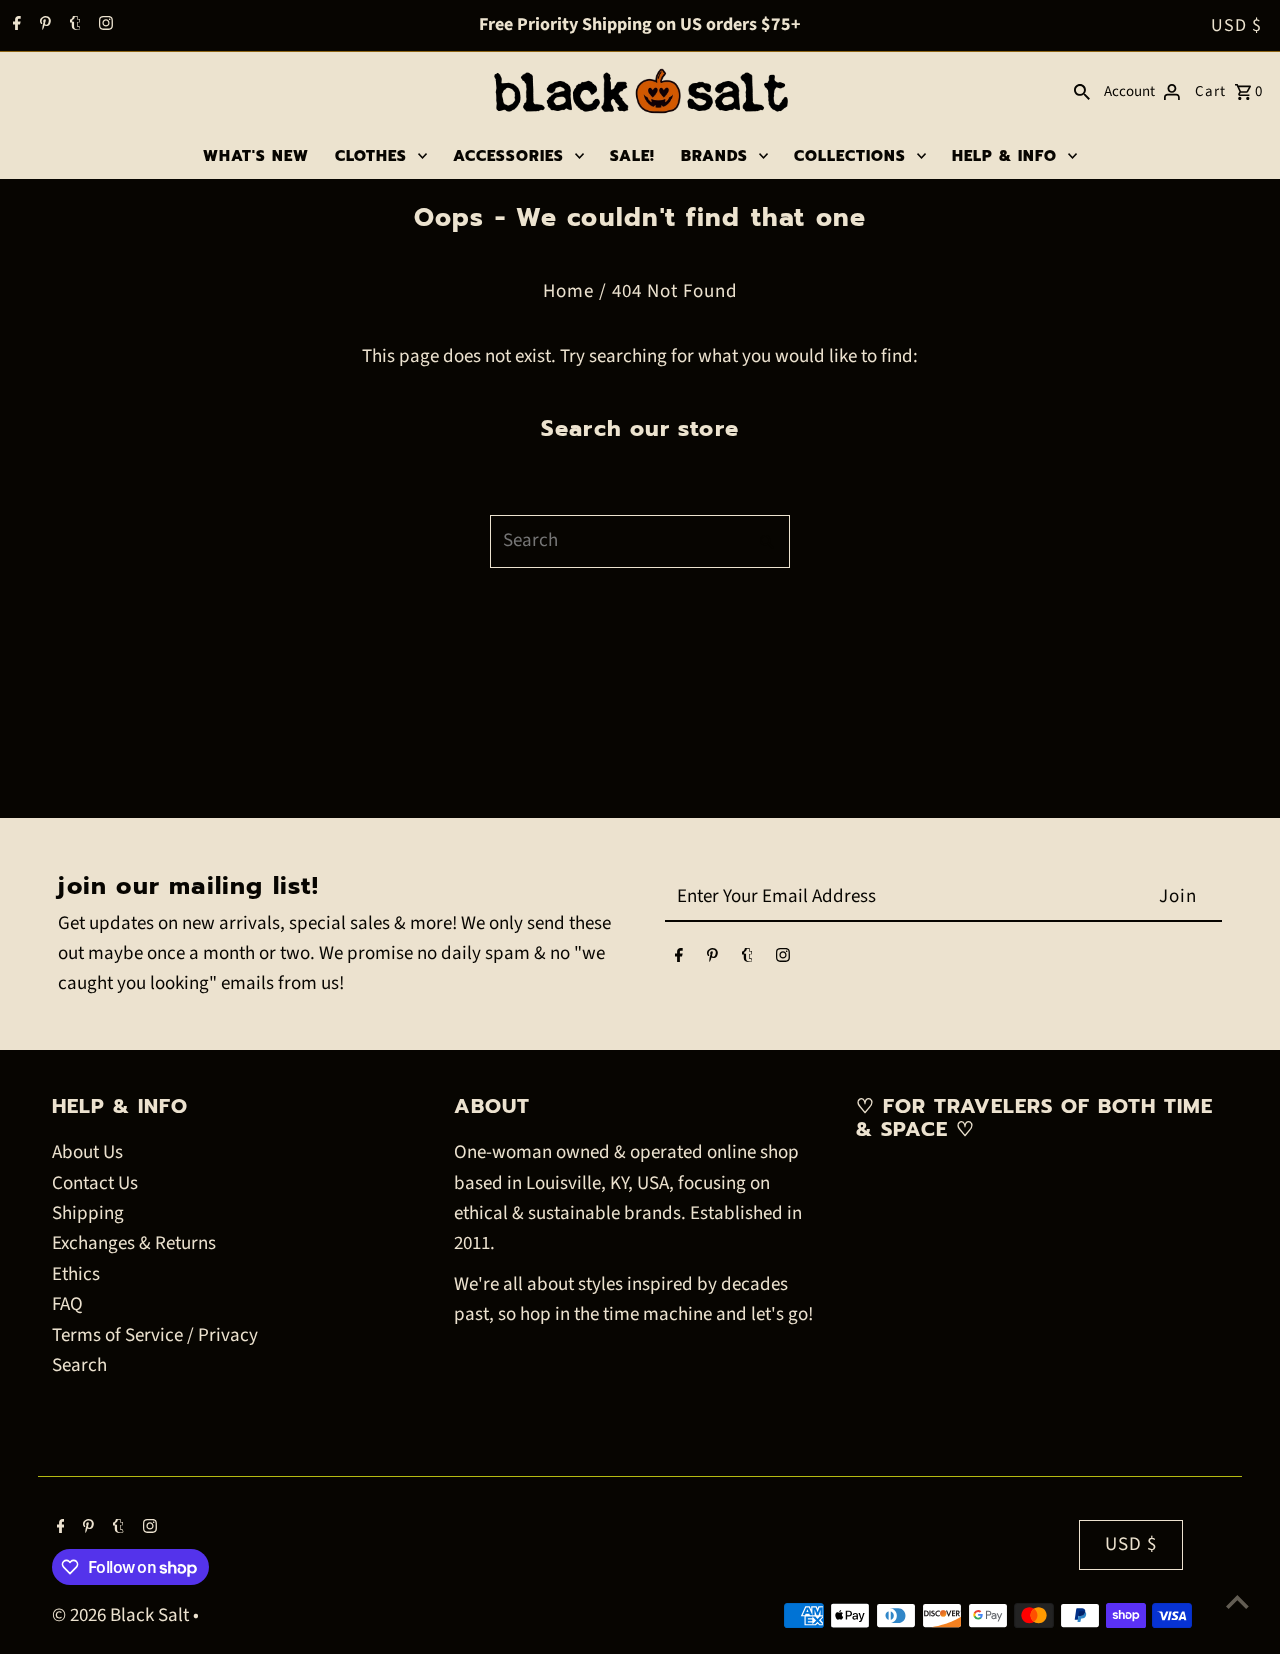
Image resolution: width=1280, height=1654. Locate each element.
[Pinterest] (43, 26)
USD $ (1236, 25)
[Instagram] (103, 26)
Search (79, 1365)
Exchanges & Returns (134, 1243)
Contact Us (95, 1183)
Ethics (76, 1274)
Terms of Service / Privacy (155, 1335)
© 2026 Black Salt (122, 1615)
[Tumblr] (73, 26)
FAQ (67, 1304)
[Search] (1082, 92)
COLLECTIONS (850, 156)
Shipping (88, 1213)
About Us (87, 1152)
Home (568, 291)
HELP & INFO (1004, 156)
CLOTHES (371, 156)
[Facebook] (14, 26)
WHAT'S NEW (256, 156)
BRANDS (714, 156)
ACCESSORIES (508, 156)
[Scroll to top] (1237, 1601)
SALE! (632, 156)
